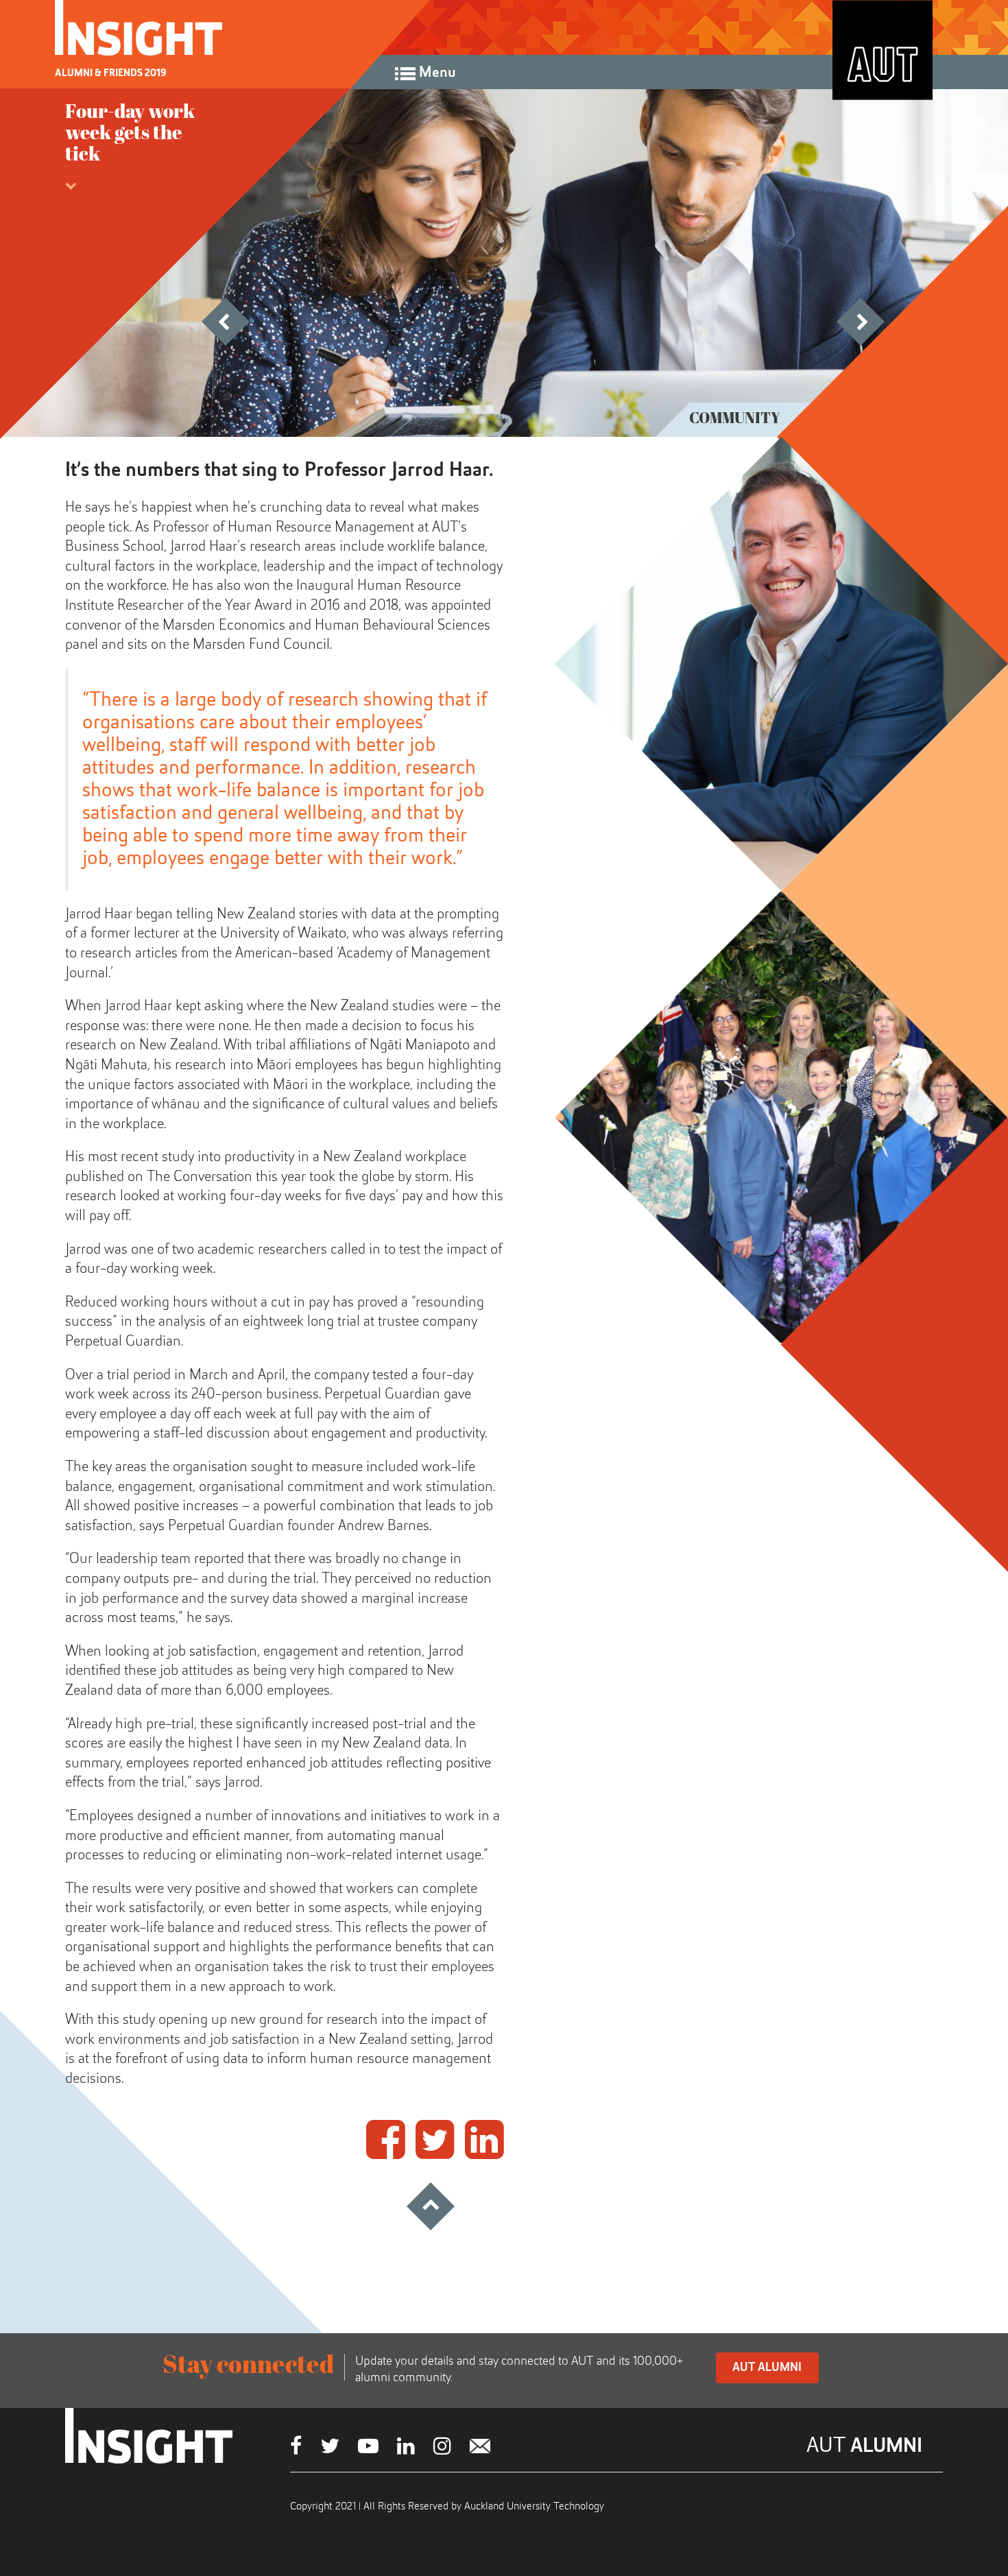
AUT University (883, 50)
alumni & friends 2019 (111, 73)
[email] (480, 2448)
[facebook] (296, 2448)
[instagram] (442, 2448)
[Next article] (887, 341)
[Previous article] (252, 341)
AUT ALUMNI (767, 2368)
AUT (864, 2446)
